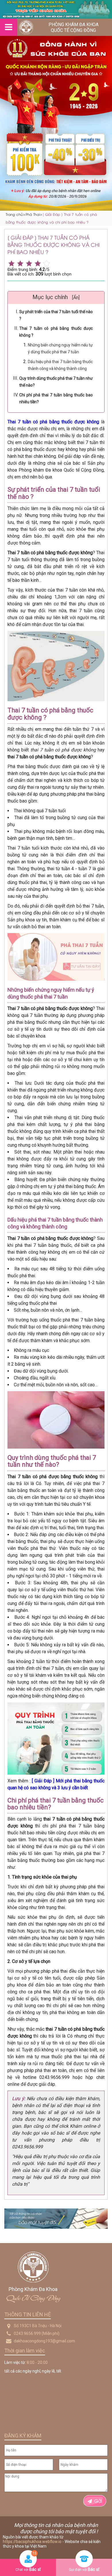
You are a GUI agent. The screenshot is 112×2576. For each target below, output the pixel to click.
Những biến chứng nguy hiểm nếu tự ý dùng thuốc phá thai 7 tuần (60, 348)
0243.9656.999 (27, 2333)
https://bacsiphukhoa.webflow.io (32, 2542)
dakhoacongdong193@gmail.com (44, 2341)
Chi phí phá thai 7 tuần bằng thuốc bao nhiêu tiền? (56, 398)
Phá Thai (33, 214)
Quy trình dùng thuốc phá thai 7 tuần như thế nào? (56, 382)
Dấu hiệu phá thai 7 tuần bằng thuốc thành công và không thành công (60, 365)
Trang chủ (14, 214)
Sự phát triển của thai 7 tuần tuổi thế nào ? (56, 315)
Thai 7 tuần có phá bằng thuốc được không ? (56, 332)
